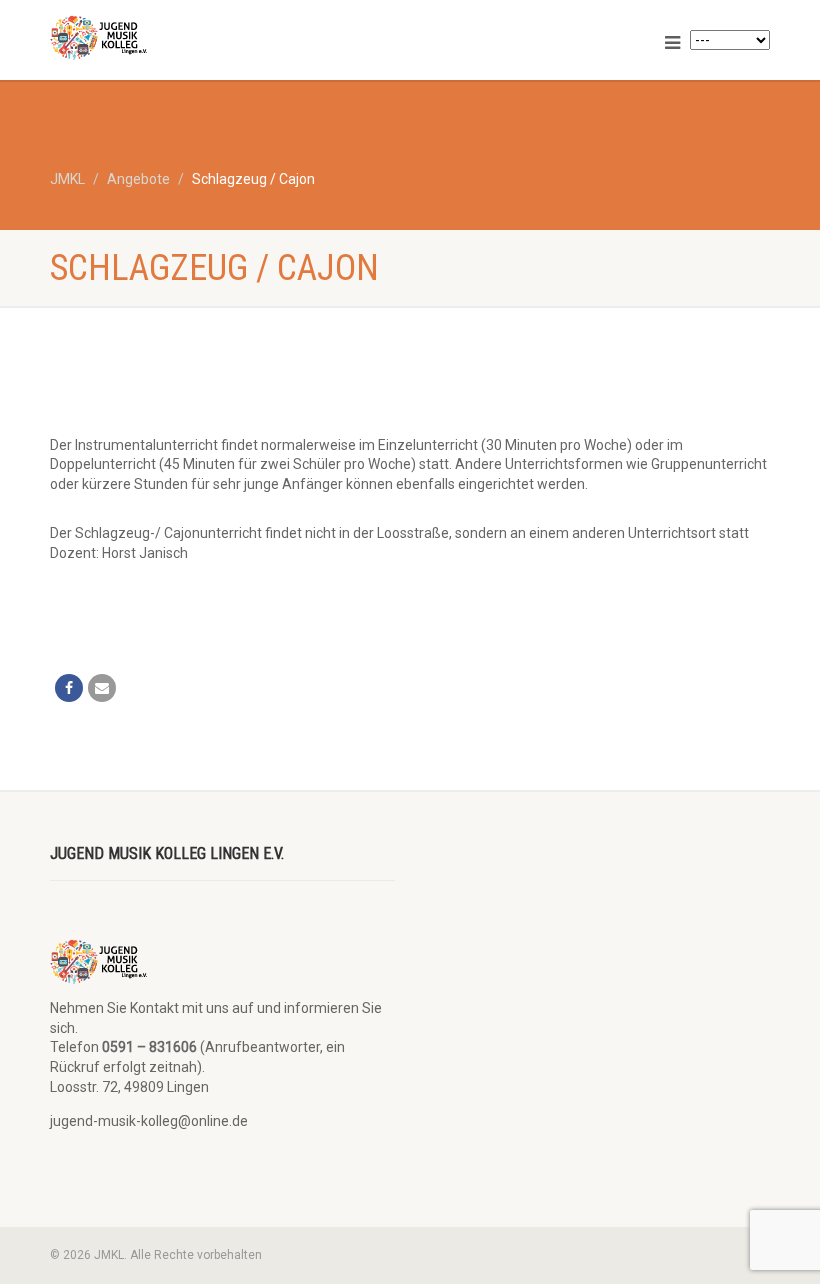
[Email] (102, 688)
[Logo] (222, 37)
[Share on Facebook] (69, 688)
